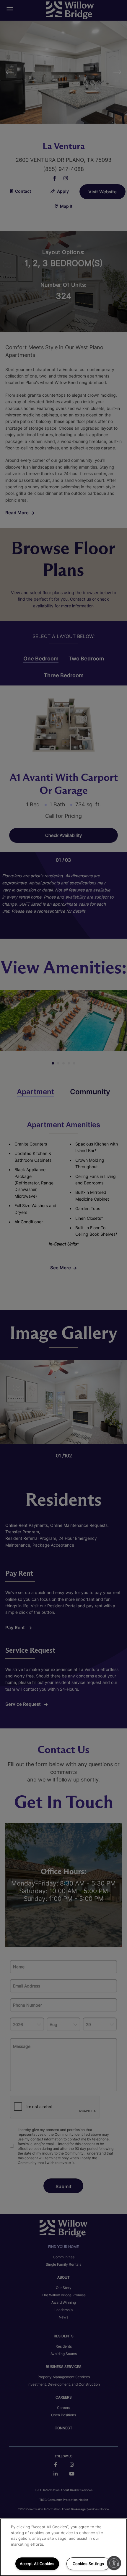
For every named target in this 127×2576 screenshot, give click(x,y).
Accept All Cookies (37, 2564)
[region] (63, 2547)
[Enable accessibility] (114, 2563)
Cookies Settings (88, 2564)
